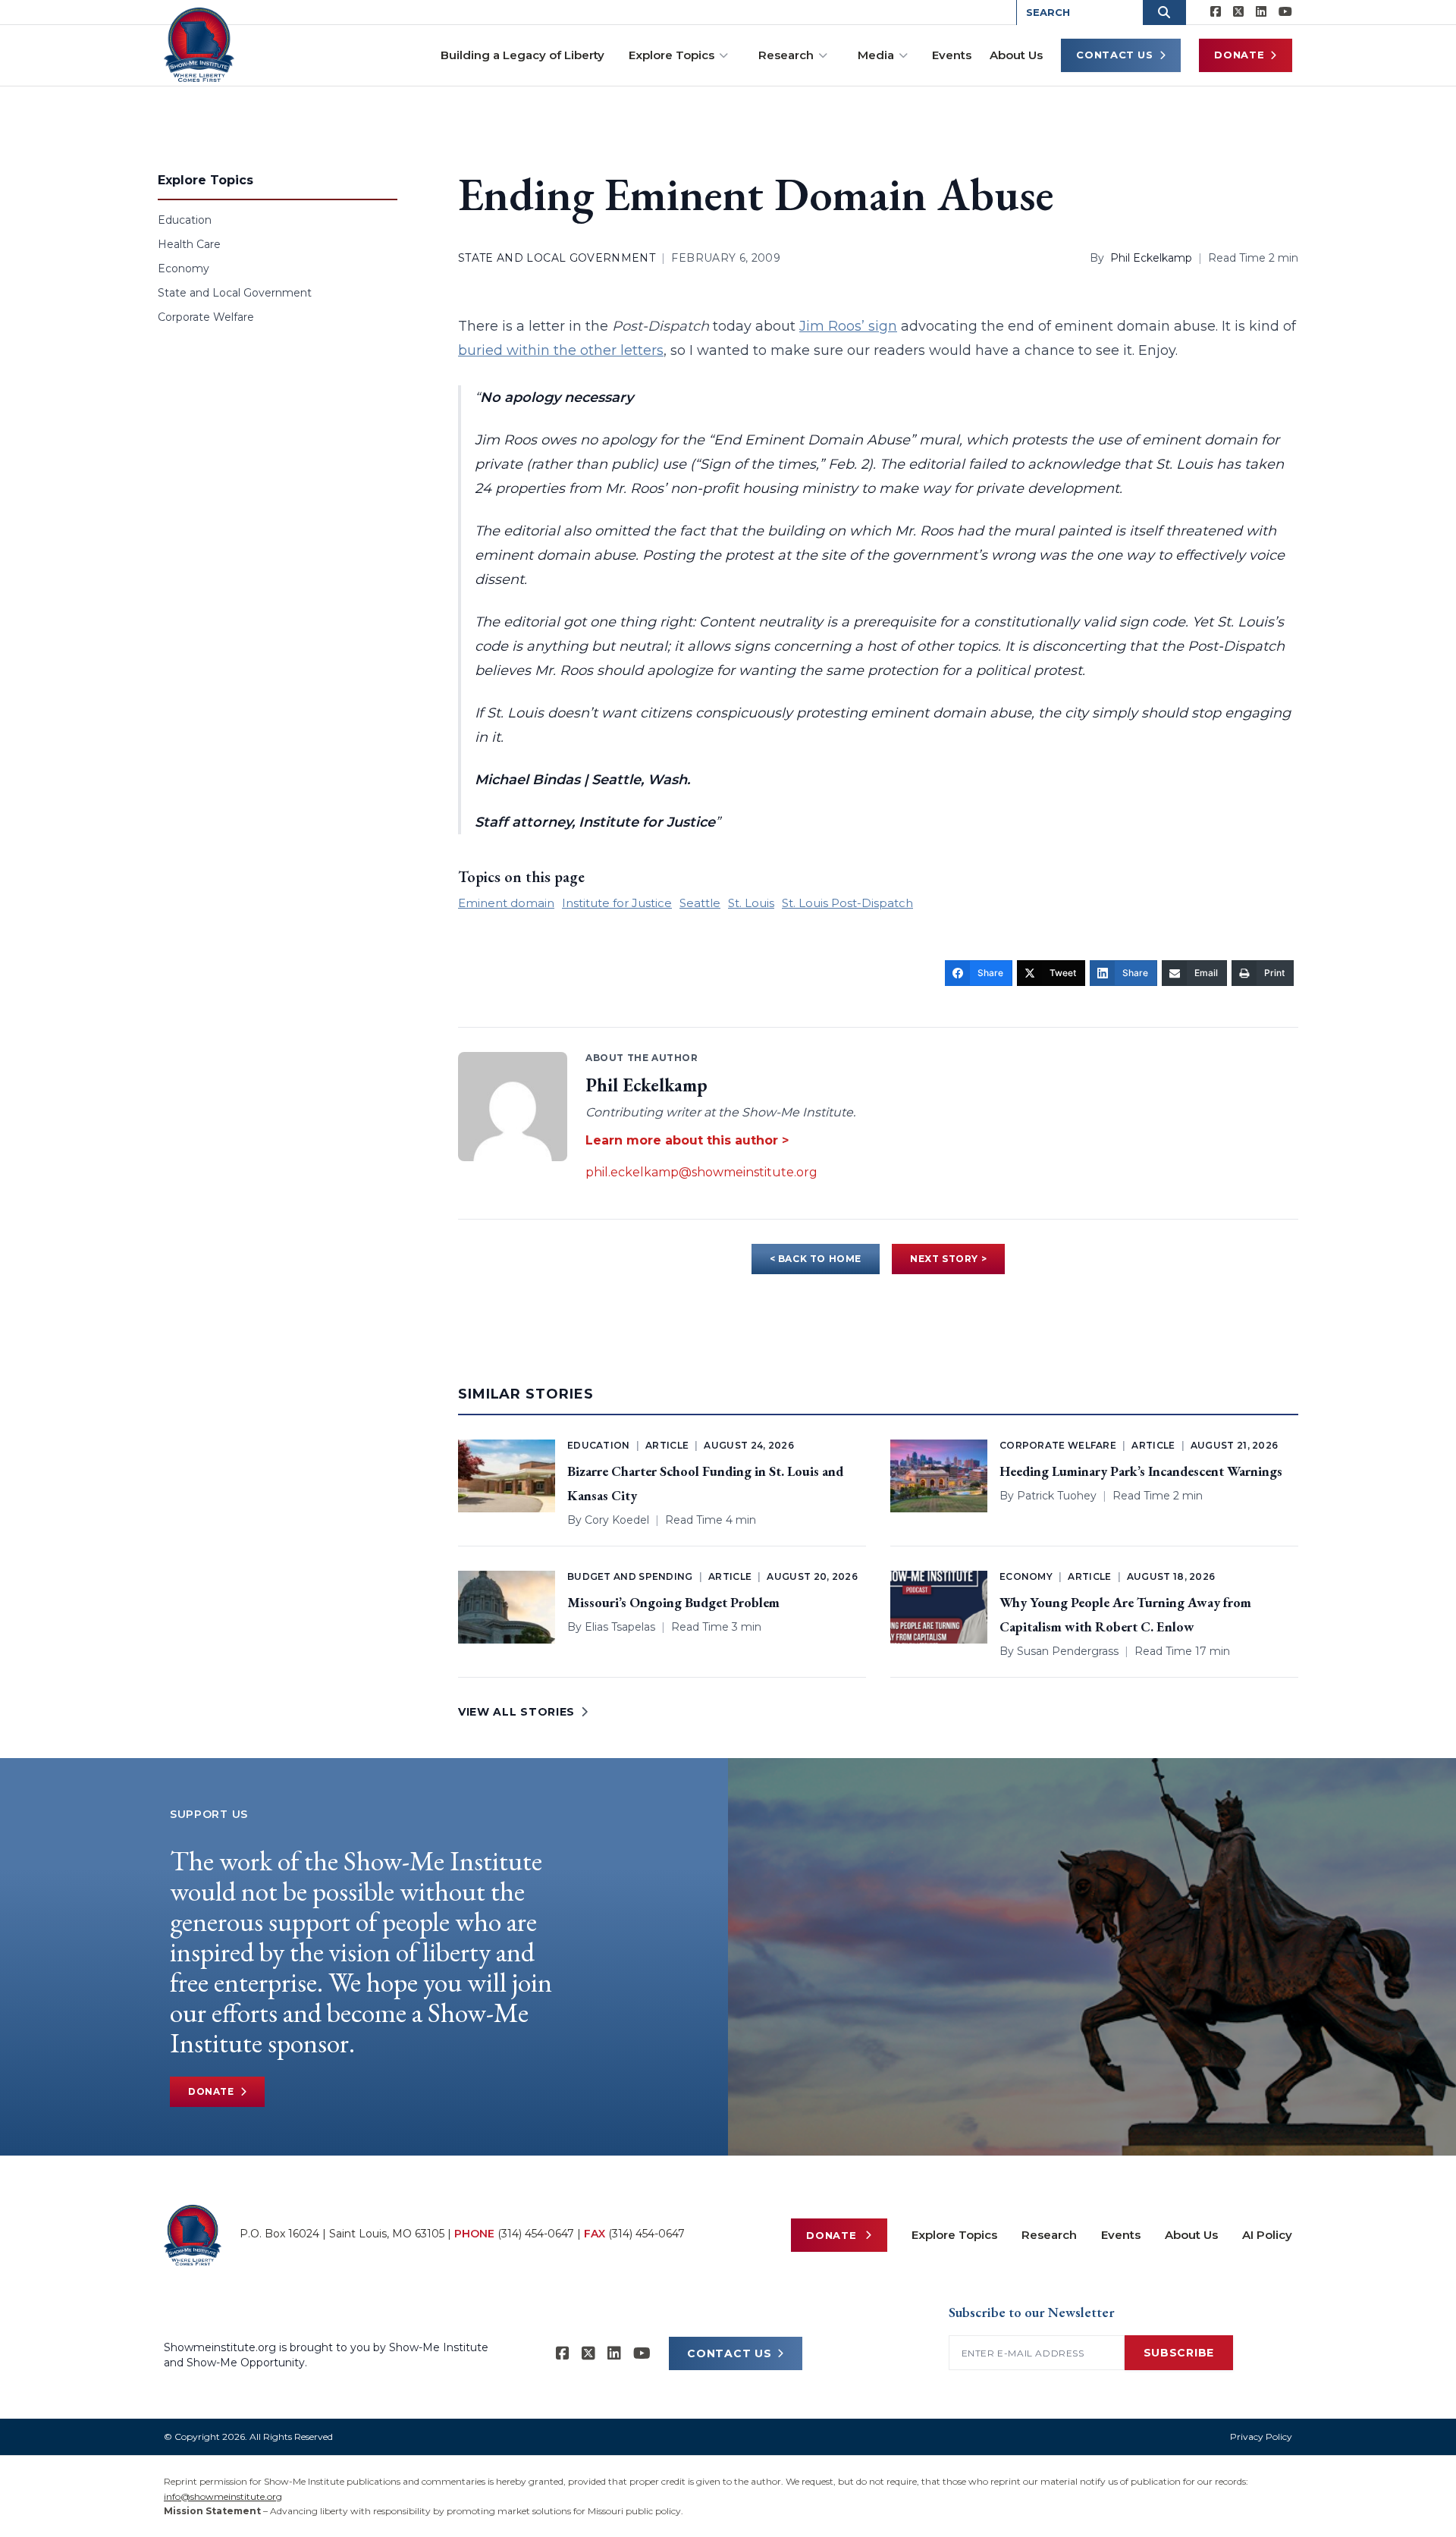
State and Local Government (235, 293)
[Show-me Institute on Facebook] (1216, 12)
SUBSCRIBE (1179, 2353)
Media (876, 55)
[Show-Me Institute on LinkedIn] (1261, 12)
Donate (1239, 55)
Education (185, 220)
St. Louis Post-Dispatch (847, 903)
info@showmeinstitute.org (223, 2496)
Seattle (700, 903)
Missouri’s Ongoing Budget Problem (673, 1602)
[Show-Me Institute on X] (1238, 12)
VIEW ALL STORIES (516, 1712)
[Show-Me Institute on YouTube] (1285, 12)
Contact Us (1115, 55)
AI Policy (1267, 2235)
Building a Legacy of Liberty (522, 55)
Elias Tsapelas (620, 1627)
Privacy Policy (1261, 2437)
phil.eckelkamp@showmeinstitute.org (701, 1172)
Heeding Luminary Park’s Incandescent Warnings (1141, 1471)
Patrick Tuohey (1057, 1496)
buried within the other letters (561, 350)
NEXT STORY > (948, 1259)
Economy (184, 268)
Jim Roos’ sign (848, 326)
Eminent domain (506, 903)
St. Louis (751, 903)
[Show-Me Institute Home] (199, 45)
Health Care (189, 244)
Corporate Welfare (206, 317)
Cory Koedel (617, 1520)
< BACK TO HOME (816, 1259)
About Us (1016, 55)
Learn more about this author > (687, 1140)
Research (786, 55)
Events (952, 55)
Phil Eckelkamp (1151, 258)
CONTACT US (729, 2353)
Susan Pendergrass (1068, 1651)
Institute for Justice (617, 903)
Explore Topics (672, 55)
